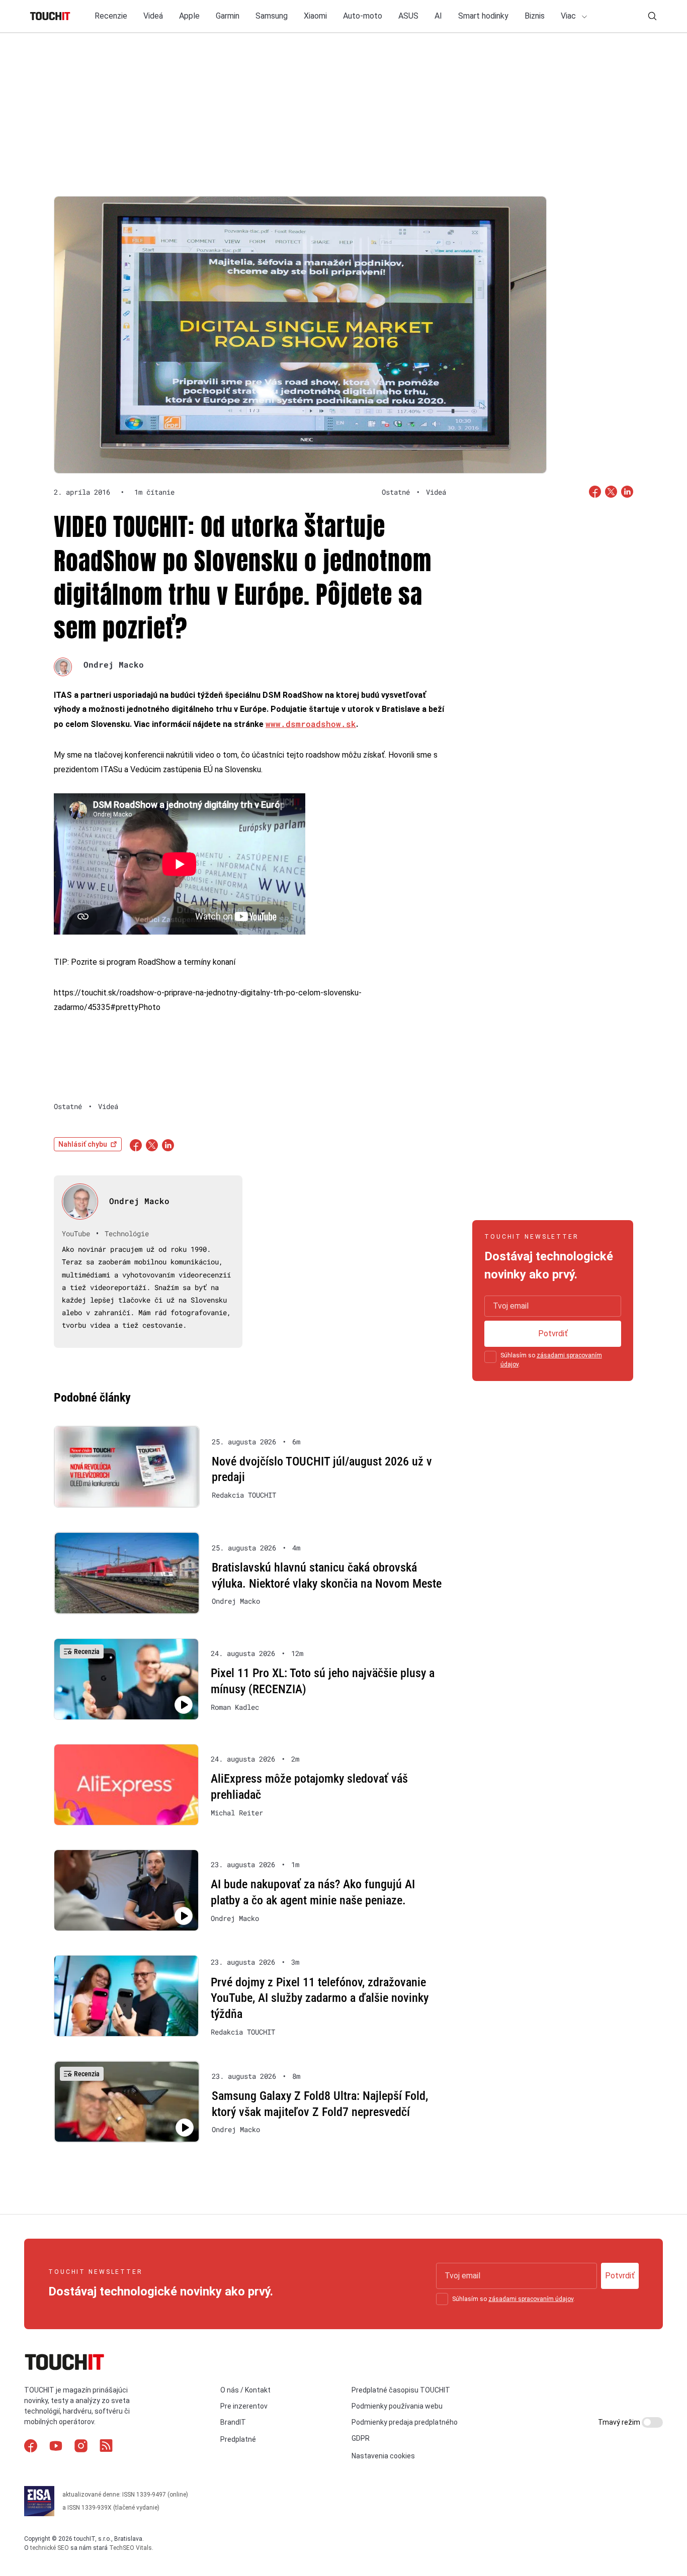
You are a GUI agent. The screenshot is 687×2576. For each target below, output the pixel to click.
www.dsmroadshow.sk (311, 724)
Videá (153, 16)
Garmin (228, 16)
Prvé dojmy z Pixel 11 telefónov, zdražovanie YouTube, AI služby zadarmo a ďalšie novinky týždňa (320, 1998)
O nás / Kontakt (245, 2389)
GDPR (361, 2438)
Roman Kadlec (235, 1707)
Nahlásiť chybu (83, 1144)
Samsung (272, 16)
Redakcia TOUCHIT (244, 1495)
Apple (189, 16)
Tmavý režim (620, 2422)
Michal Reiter (237, 1813)
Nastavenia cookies (383, 2455)
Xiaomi (315, 16)
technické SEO (50, 2547)
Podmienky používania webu (397, 2406)
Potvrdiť (553, 1333)
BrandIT (233, 2422)
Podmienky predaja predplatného (405, 2422)
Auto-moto (363, 16)
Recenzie (111, 16)
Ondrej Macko (114, 664)
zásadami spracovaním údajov (531, 2299)
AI (438, 16)
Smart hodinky (483, 16)
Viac (569, 16)
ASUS (408, 16)
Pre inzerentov (244, 2406)
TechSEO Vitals (131, 2547)
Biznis (535, 16)
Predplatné (238, 2439)
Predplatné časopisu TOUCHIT (401, 2389)
